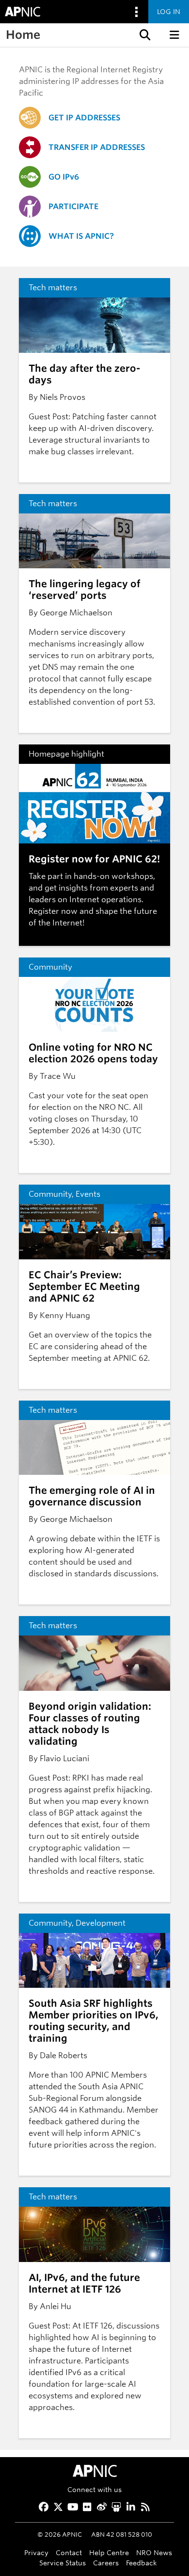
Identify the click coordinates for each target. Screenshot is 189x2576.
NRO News (154, 2552)
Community (50, 967)
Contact (69, 2552)
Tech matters (53, 288)
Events (88, 1194)
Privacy (36, 2552)
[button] (144, 35)
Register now (53, 911)
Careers (106, 2563)
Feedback (142, 2563)
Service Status (63, 2563)
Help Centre (109, 2552)
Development (101, 1923)
